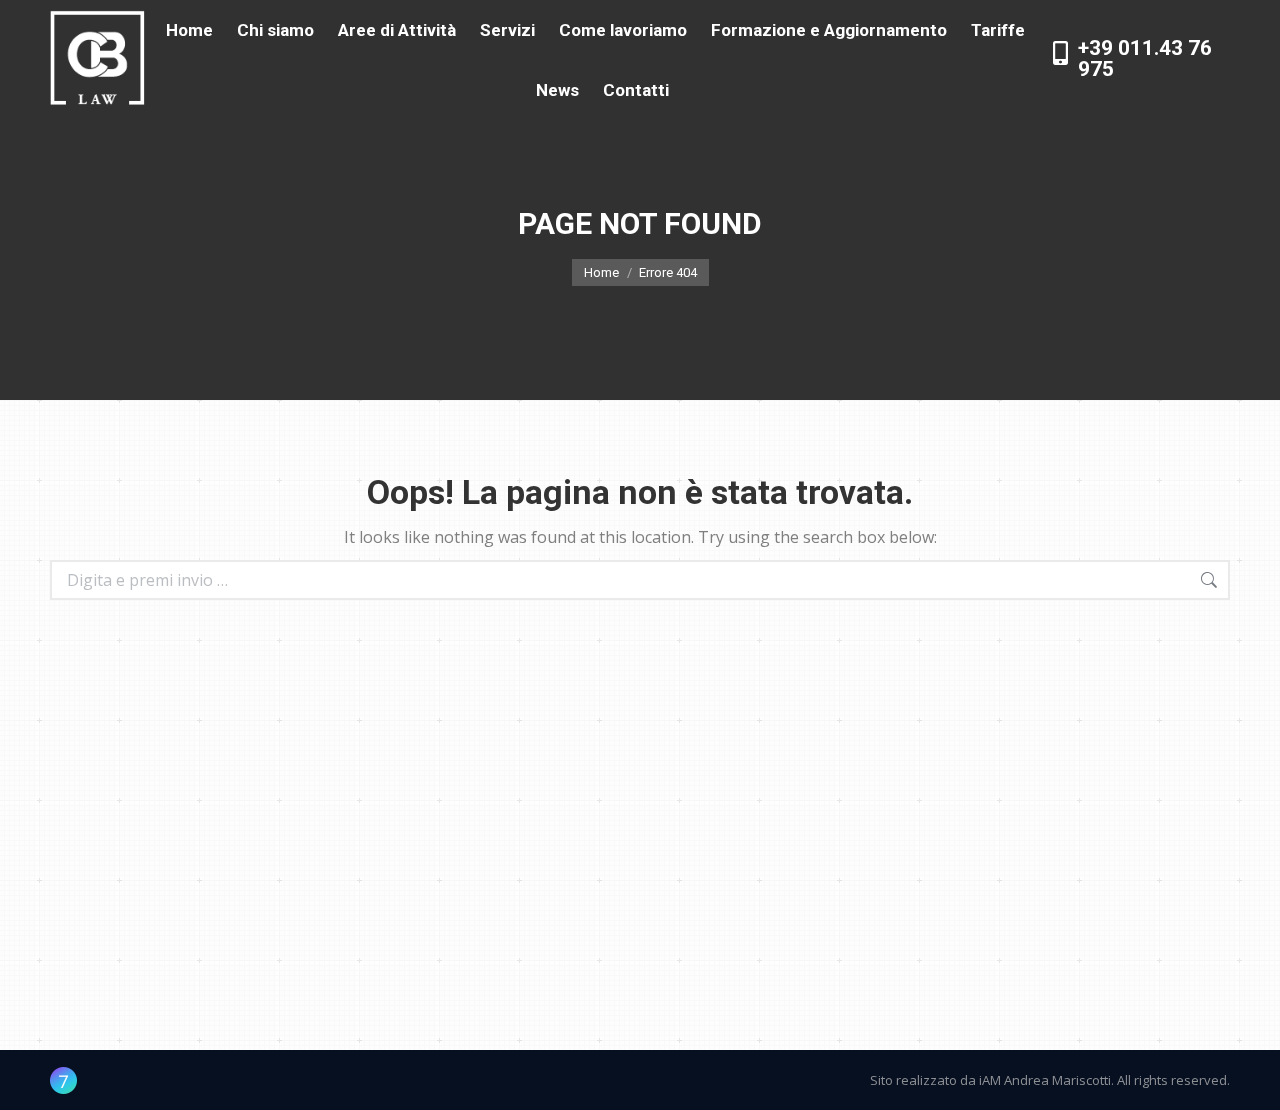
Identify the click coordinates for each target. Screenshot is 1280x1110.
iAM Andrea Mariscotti (1045, 1080)
